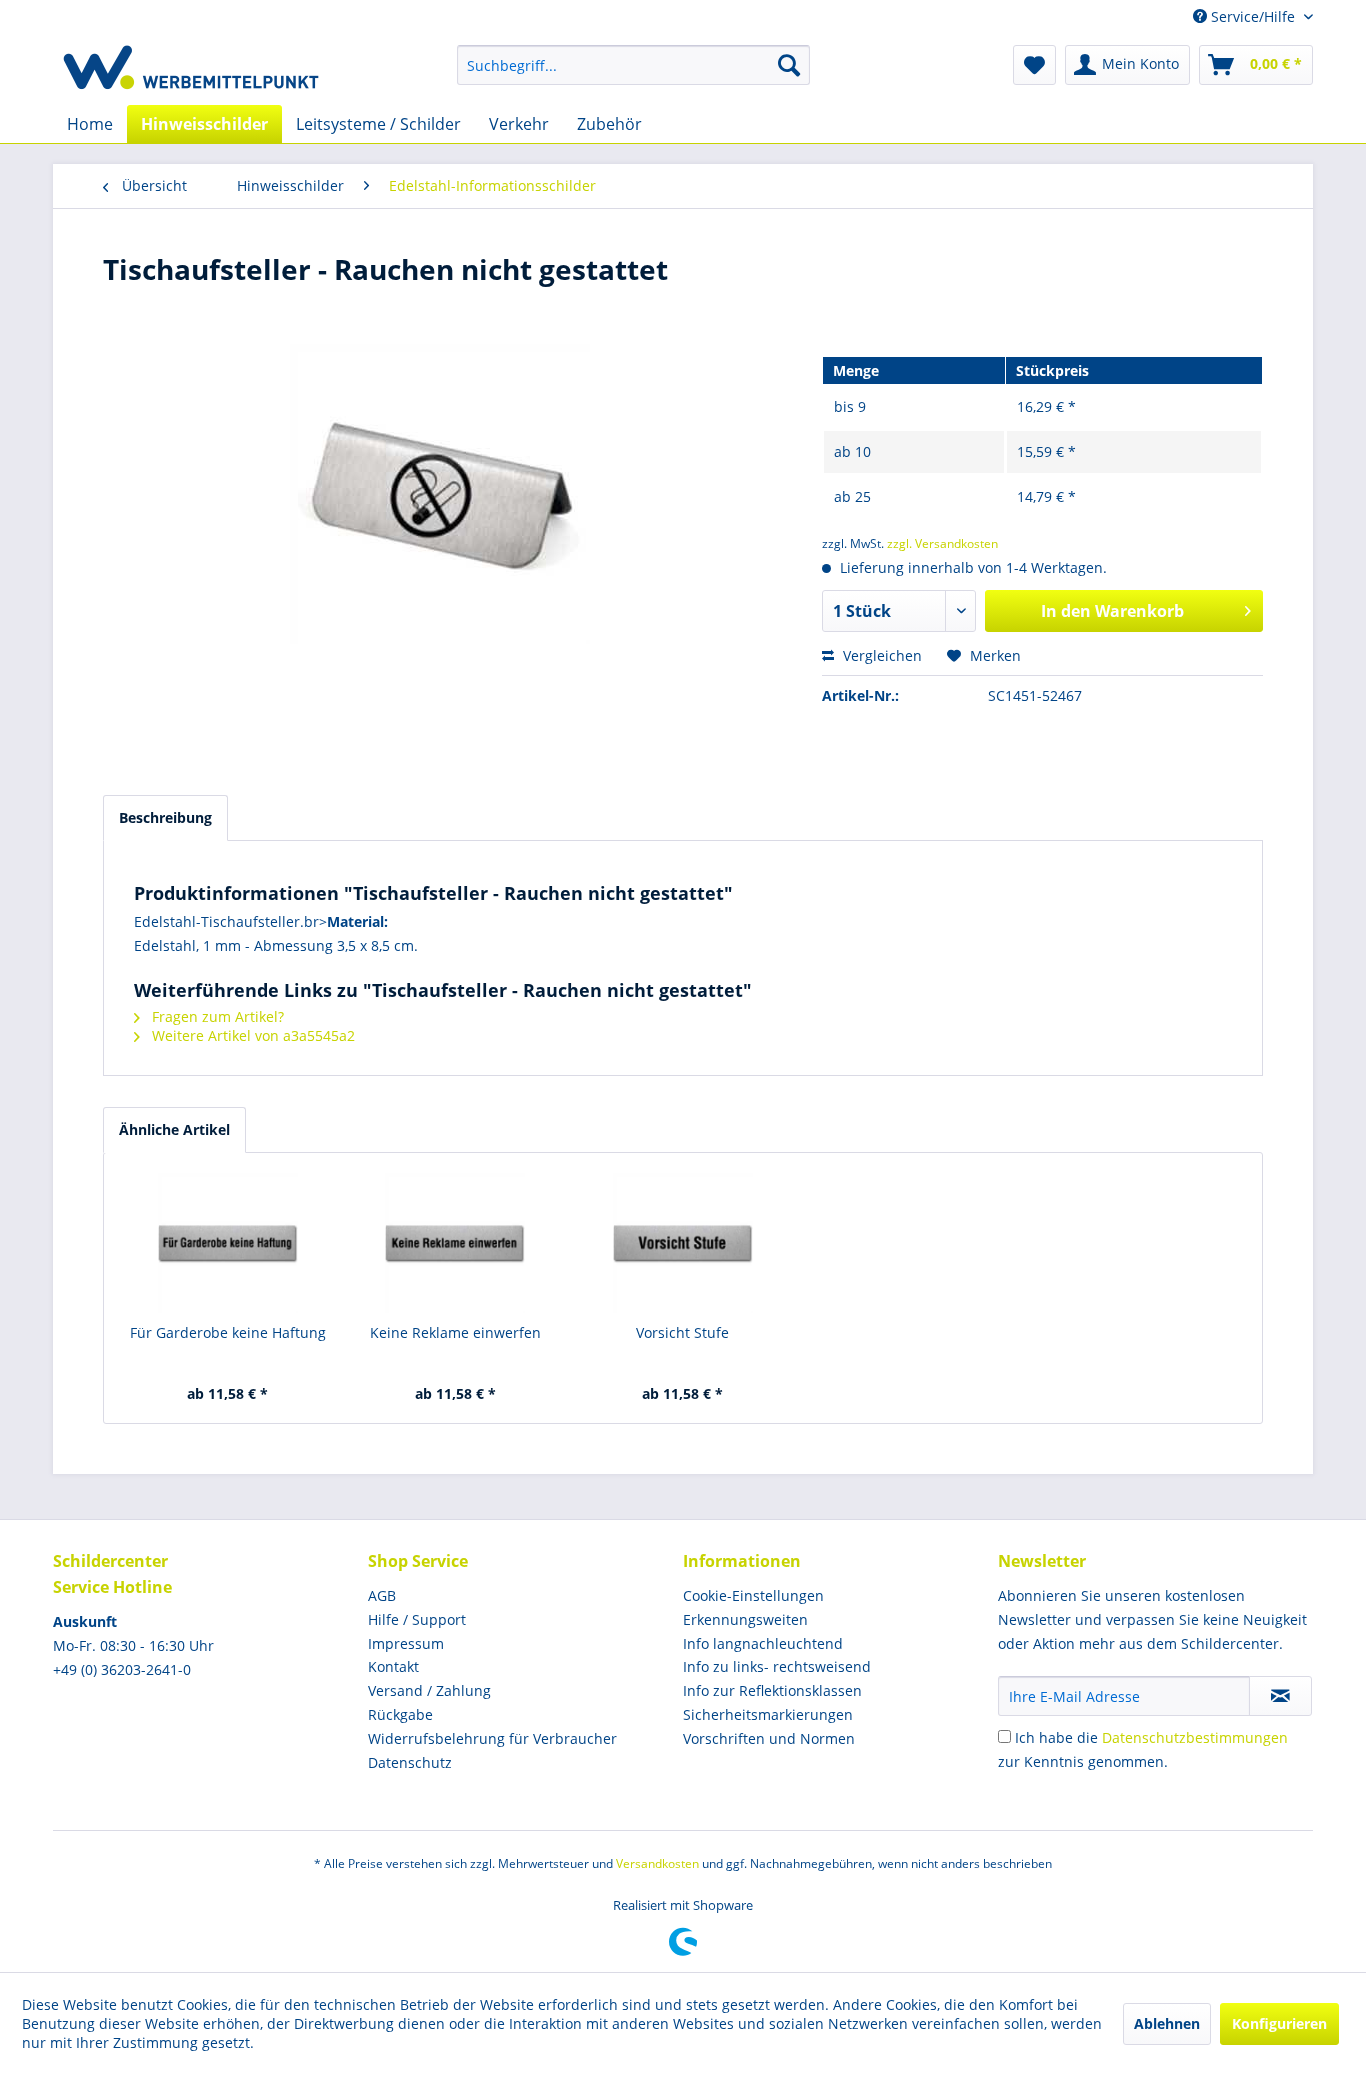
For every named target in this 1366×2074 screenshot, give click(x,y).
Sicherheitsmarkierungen (768, 1714)
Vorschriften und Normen (769, 1738)
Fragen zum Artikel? (216, 1016)
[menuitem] (633, 65)
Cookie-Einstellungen (753, 1595)
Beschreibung (165, 817)
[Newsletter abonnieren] (1280, 1696)
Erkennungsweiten (745, 1619)
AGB (382, 1595)
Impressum (406, 1643)
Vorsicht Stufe (682, 1332)
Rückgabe (400, 1714)
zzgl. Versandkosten (942, 543)
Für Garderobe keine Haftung (228, 1332)
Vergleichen (880, 655)
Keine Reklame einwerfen (455, 1332)
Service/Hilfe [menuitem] (1253, 16)
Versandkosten (657, 1863)
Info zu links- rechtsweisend (777, 1666)
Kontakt (393, 1666)
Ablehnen (1167, 2023)
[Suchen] (789, 65)
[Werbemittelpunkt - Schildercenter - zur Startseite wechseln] (191, 70)
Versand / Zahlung (429, 1690)
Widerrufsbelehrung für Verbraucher (492, 1738)
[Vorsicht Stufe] (683, 1243)
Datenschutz (410, 1762)
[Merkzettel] (1034, 65)
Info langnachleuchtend (763, 1643)
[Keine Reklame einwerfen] (456, 1243)
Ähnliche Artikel (174, 1129)
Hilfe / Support (417, 1619)
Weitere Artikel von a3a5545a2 (251, 1035)
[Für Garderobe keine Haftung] (228, 1243)
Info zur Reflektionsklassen (772, 1690)
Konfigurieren (1279, 2023)
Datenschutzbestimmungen (1195, 1737)
